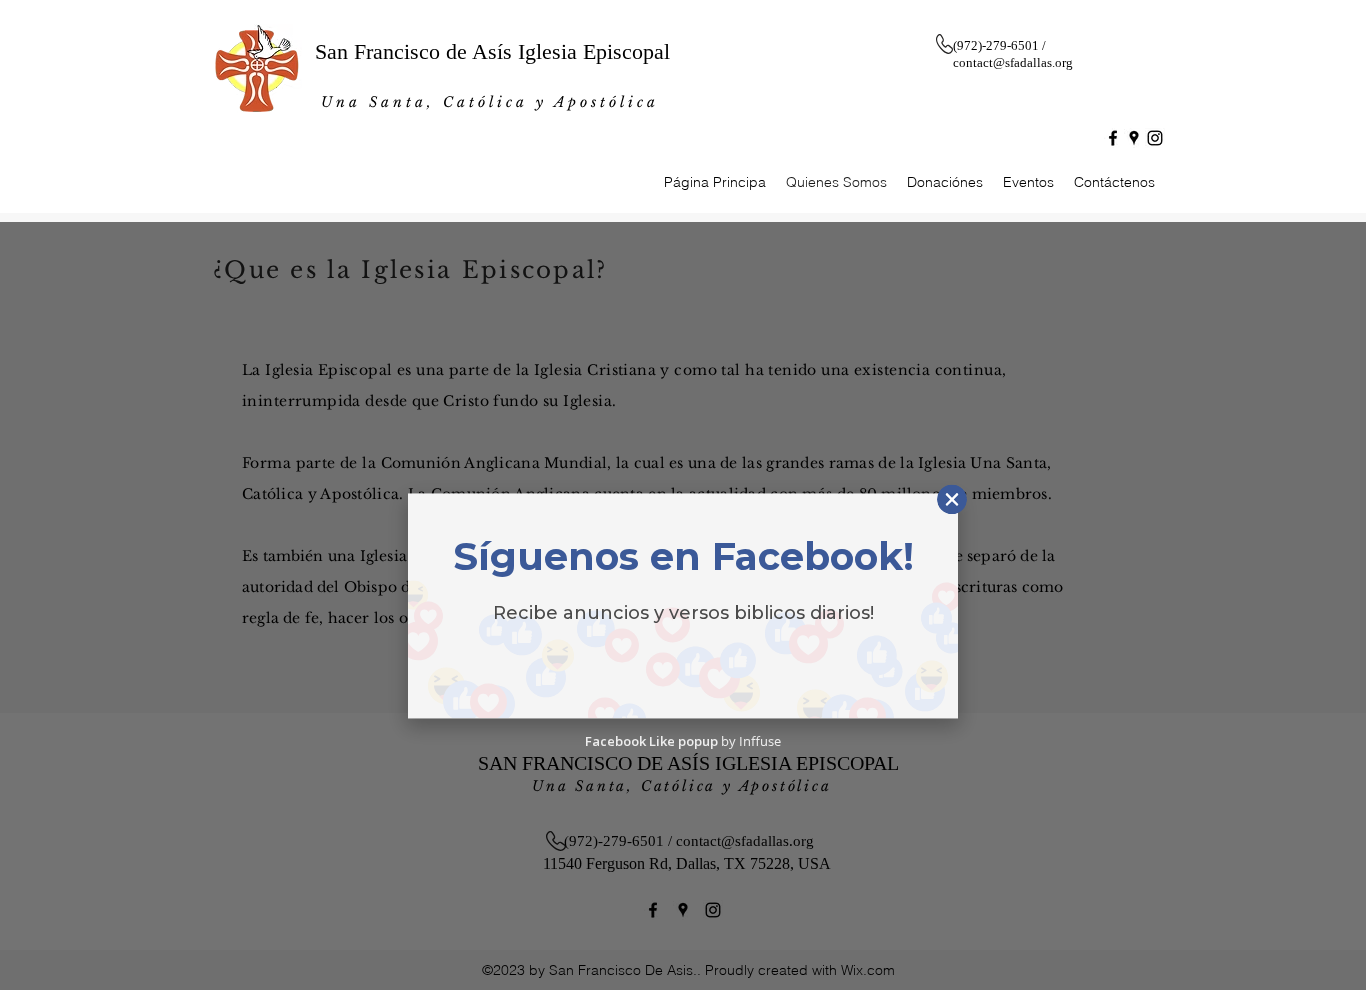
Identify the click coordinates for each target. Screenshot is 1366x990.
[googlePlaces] (1134, 138)
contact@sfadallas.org (1013, 62)
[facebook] (1113, 138)
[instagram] (1155, 138)
